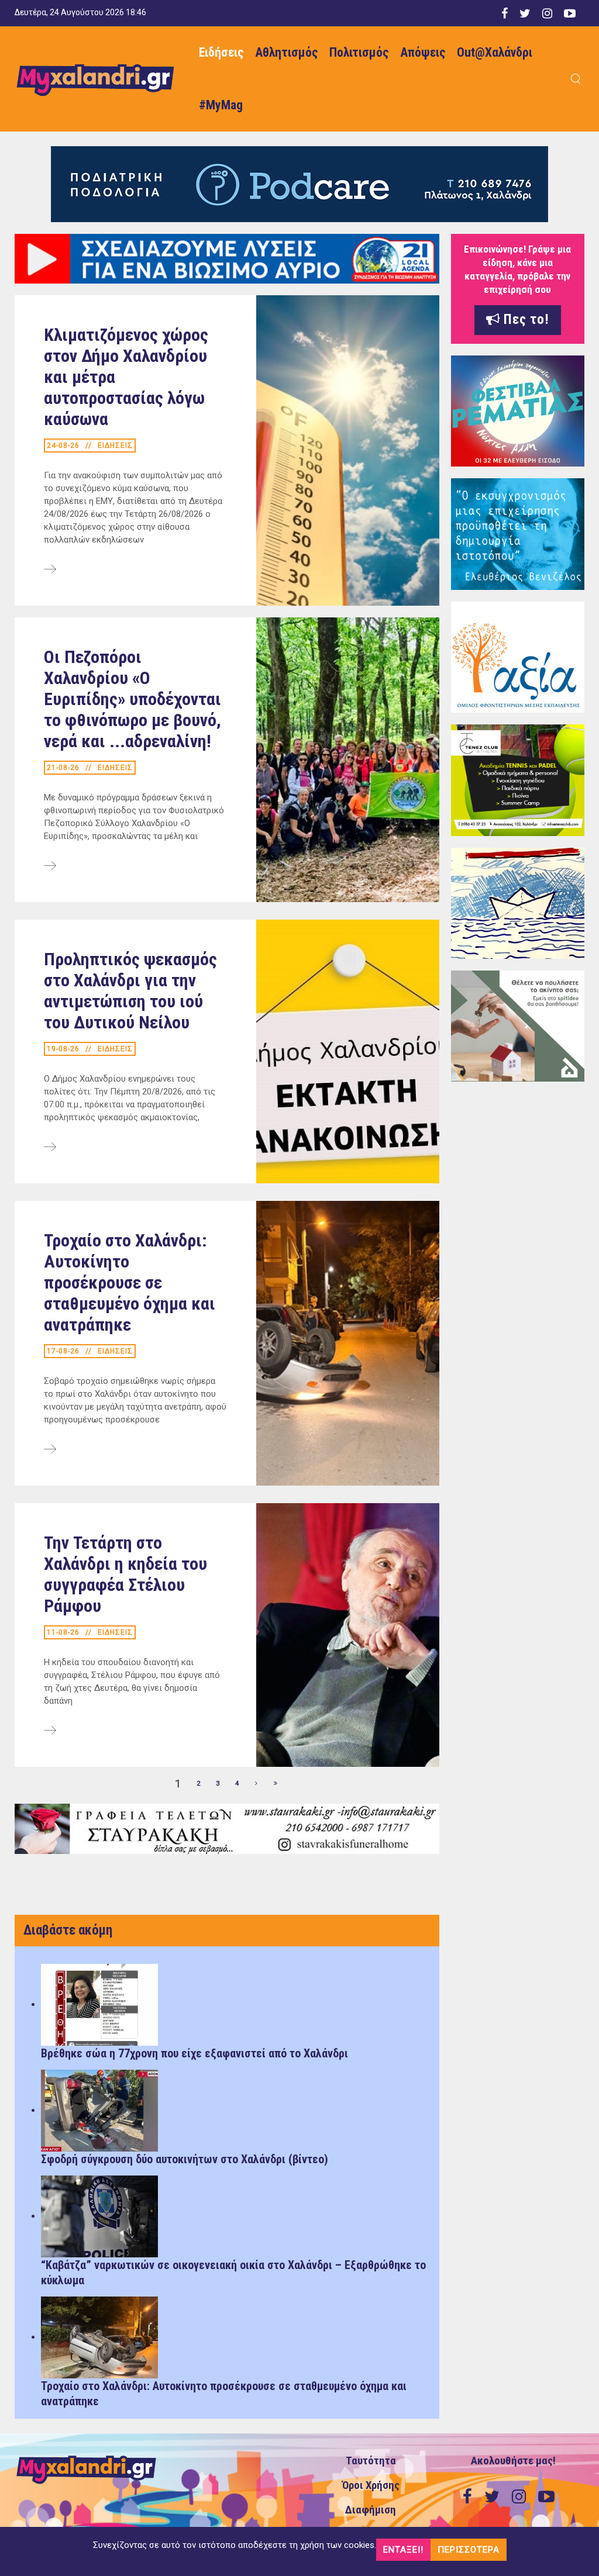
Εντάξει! (403, 2550)
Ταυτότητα (371, 2461)
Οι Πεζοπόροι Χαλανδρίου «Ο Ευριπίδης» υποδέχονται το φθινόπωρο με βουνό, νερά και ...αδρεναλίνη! (132, 699)
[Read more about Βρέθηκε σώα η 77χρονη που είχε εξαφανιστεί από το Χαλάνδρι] (99, 2004)
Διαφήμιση (371, 2510)
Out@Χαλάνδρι (495, 52)
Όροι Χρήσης (371, 2485)
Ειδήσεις (221, 52)
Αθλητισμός (286, 52)
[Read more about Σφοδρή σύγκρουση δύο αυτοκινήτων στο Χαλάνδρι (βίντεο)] (99, 2110)
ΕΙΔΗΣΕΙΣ (115, 446)
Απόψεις (423, 52)
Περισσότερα (469, 2550)
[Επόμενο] (257, 1784)
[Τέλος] (276, 1784)
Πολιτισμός (359, 52)
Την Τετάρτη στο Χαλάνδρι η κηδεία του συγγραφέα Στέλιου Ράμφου (125, 1574)
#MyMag (221, 105)
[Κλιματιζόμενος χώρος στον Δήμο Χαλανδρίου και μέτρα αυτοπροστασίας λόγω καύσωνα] (50, 570)
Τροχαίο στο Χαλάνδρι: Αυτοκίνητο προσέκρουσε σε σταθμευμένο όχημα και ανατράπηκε (130, 1282)
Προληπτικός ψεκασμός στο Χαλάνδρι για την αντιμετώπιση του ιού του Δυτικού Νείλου (130, 991)
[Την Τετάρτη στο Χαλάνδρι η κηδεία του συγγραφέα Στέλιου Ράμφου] (50, 1731)
